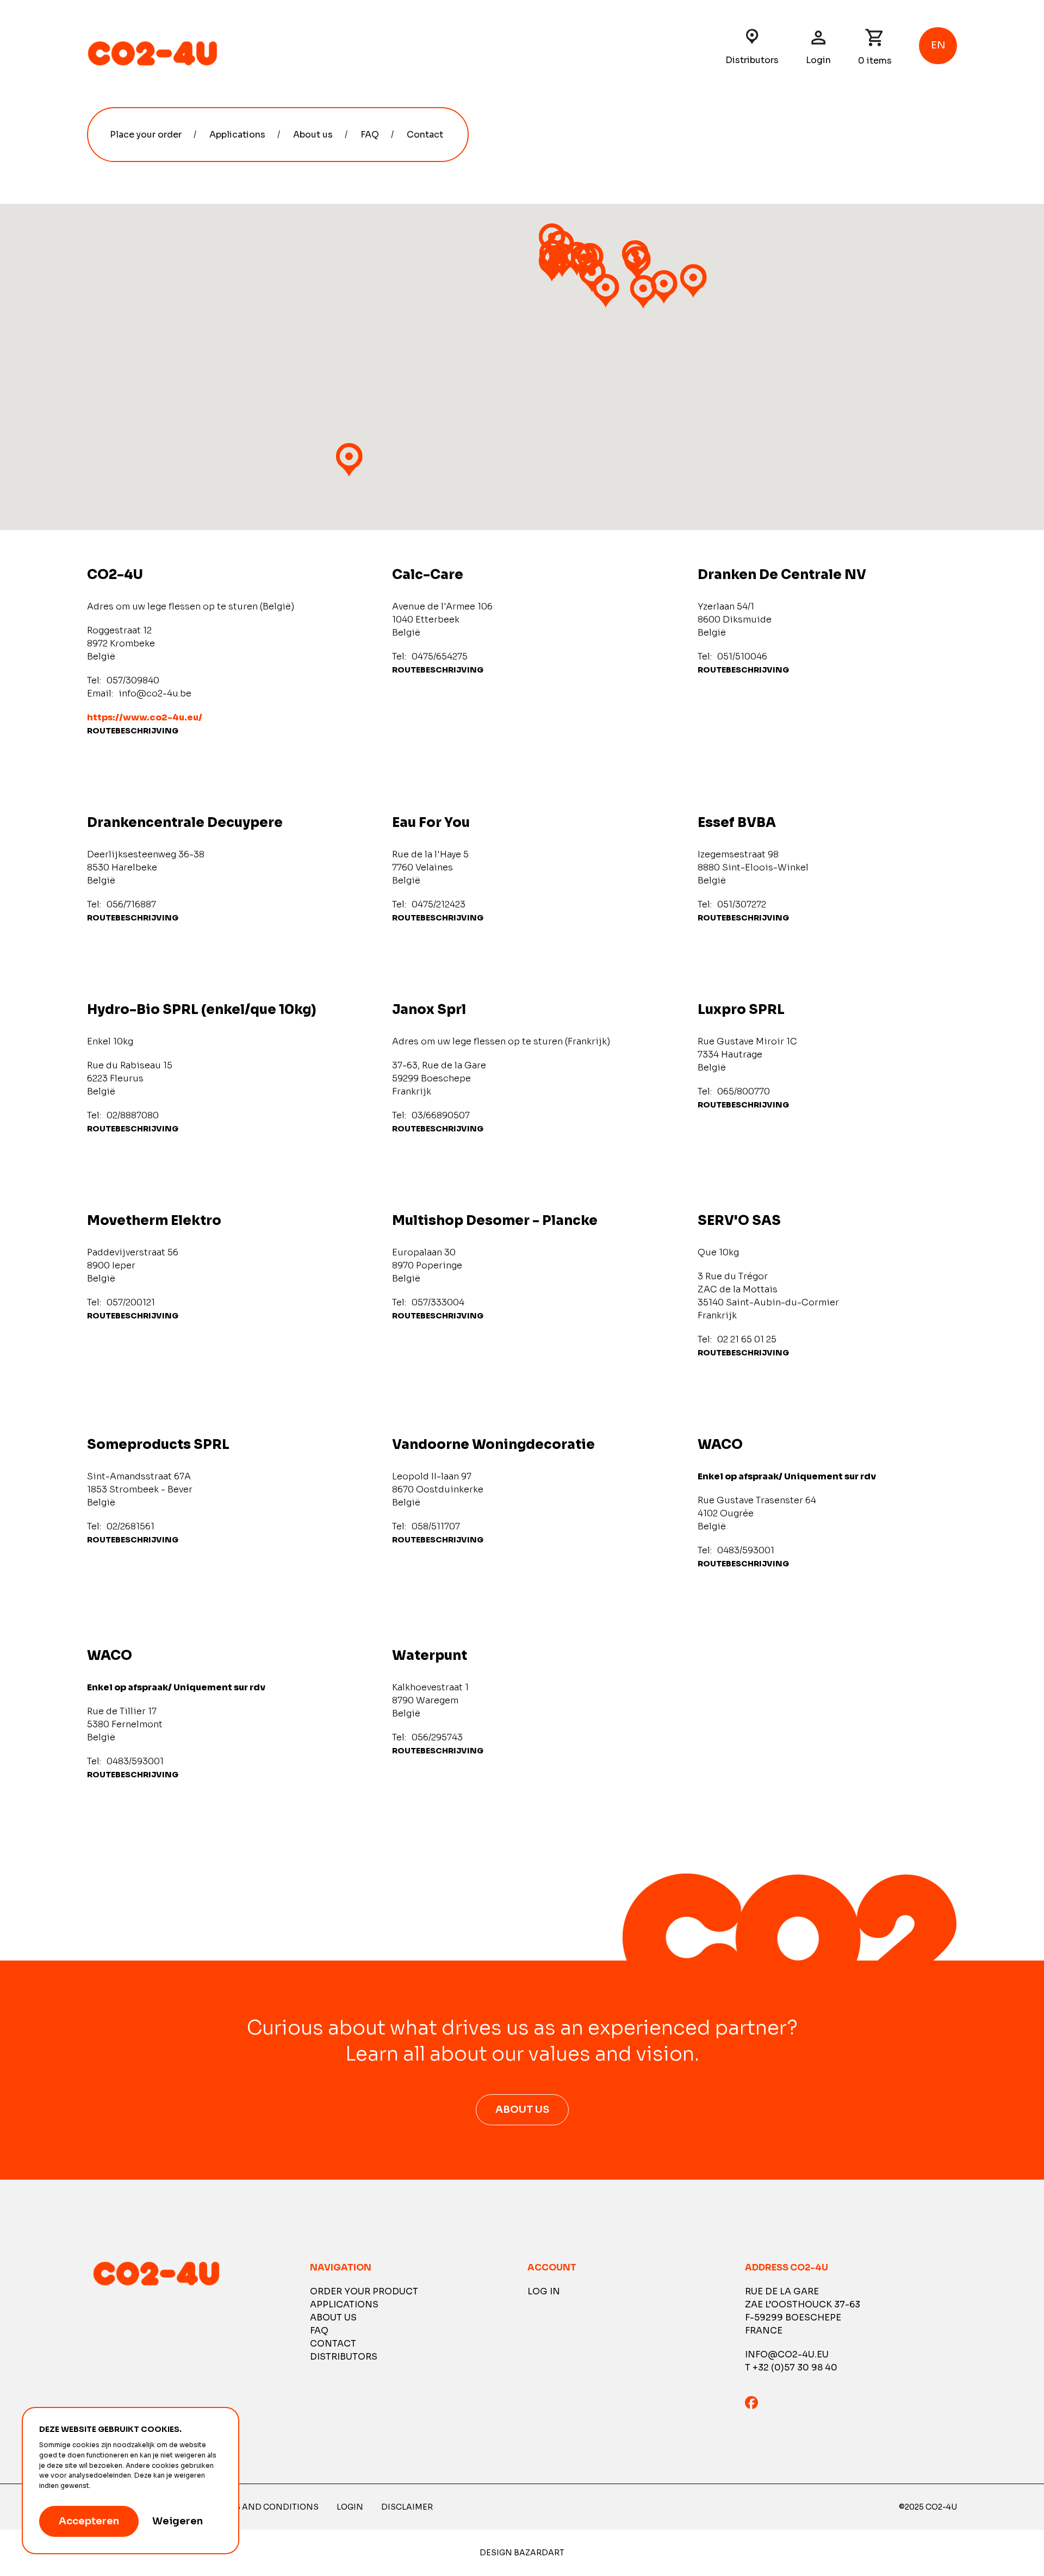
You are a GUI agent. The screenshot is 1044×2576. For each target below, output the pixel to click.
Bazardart (539, 2553)
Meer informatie (119, 2486)
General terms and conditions (245, 2507)
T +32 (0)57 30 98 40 (791, 2367)
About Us (522, 2110)
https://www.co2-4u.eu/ (145, 717)
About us (313, 135)
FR (938, 103)
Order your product (364, 2291)
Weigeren (178, 2521)
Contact (425, 135)
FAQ (370, 135)
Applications (237, 135)
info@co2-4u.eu (787, 2354)
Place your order (146, 135)
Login (818, 60)
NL (938, 86)
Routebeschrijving (133, 731)
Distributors (752, 60)
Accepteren (89, 2521)
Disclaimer (407, 2507)
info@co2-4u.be (155, 693)
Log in (544, 2291)
